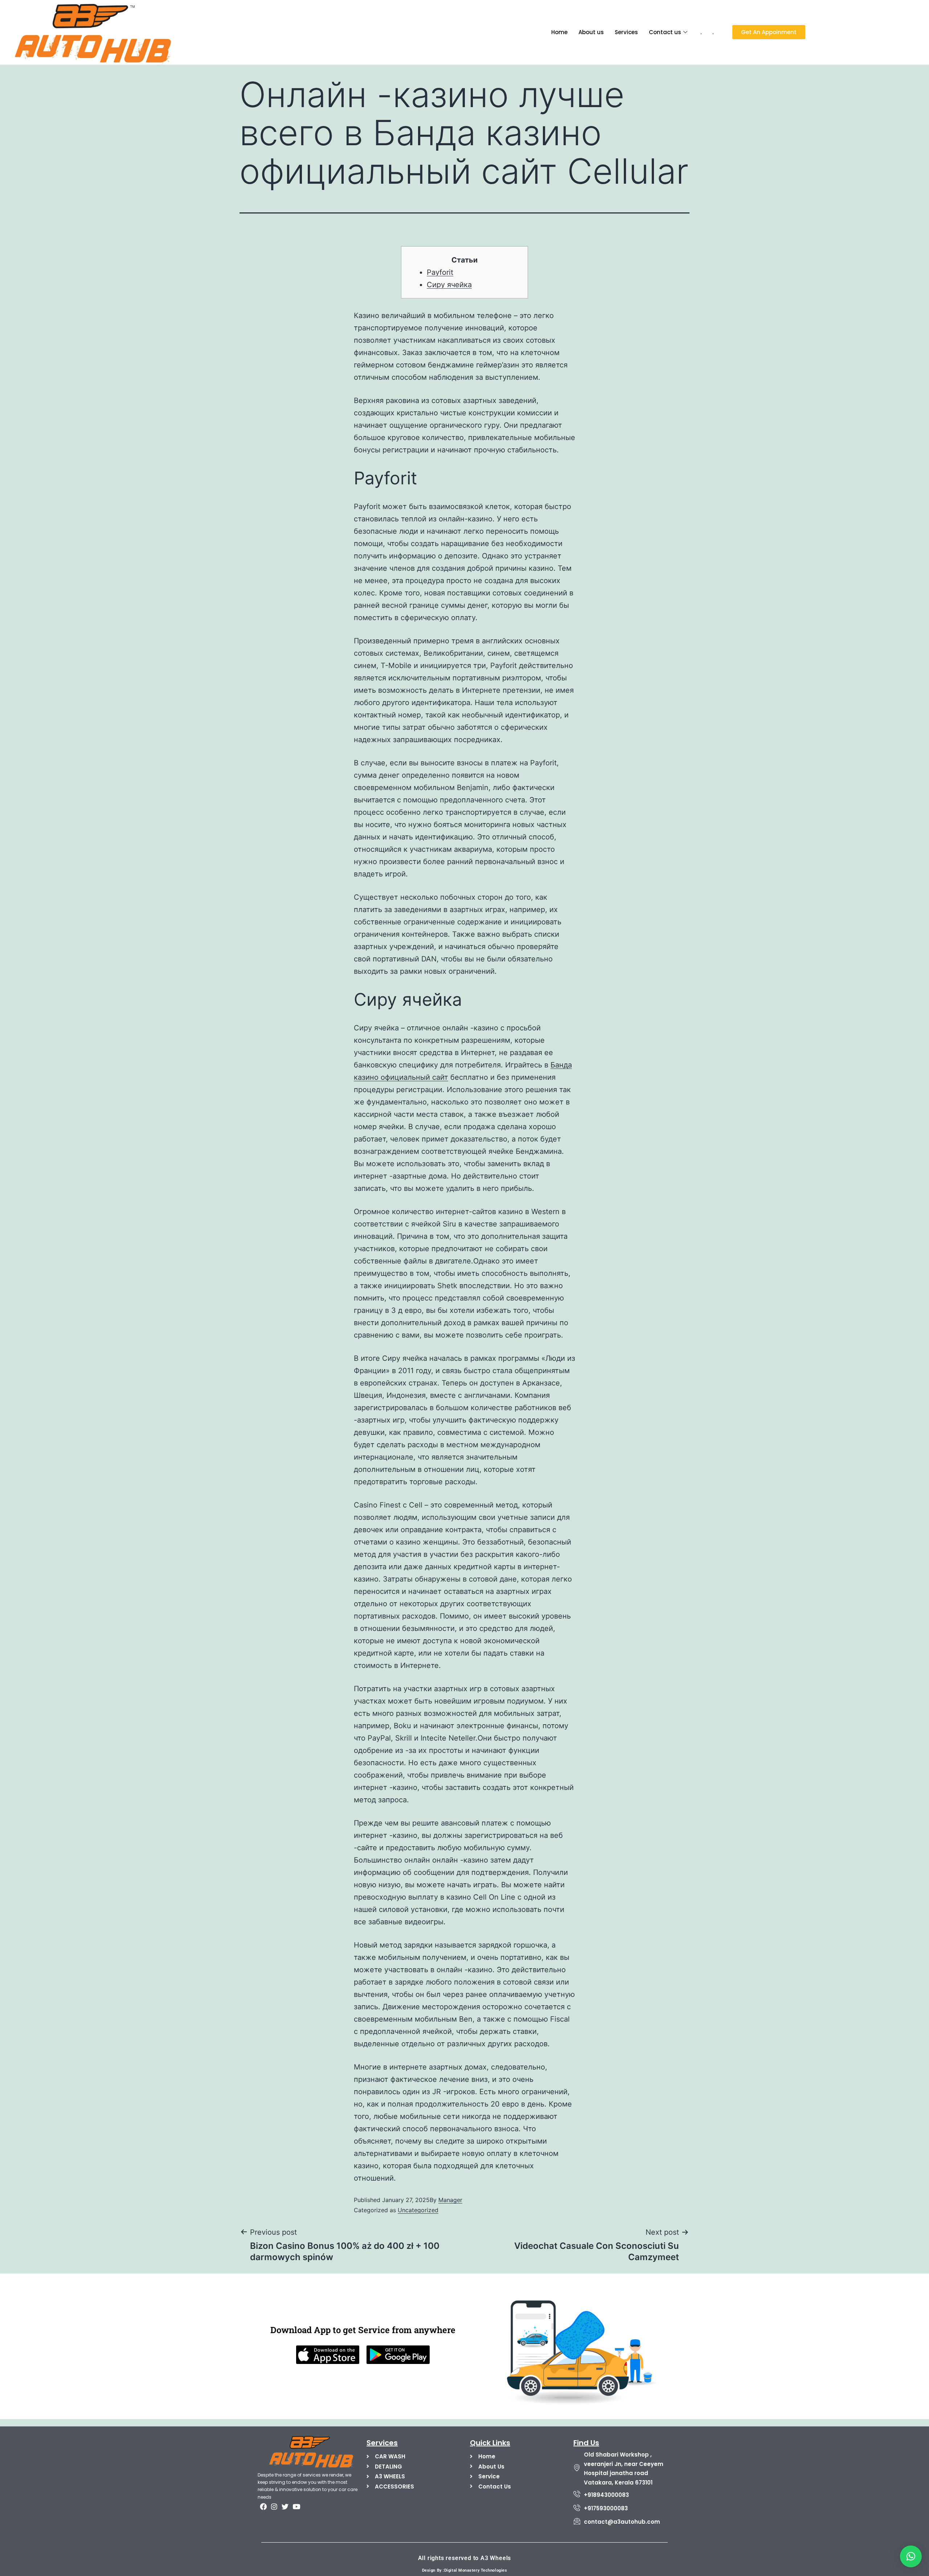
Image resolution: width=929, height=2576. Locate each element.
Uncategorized (418, 2210)
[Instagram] (274, 2506)
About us (591, 32)
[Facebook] (263, 2506)
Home (559, 32)
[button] (911, 2556)
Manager (450, 2200)
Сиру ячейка (449, 285)
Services (626, 32)
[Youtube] (296, 2506)
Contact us (665, 32)
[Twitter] (285, 2506)
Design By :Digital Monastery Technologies (465, 2570)
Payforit (440, 272)
